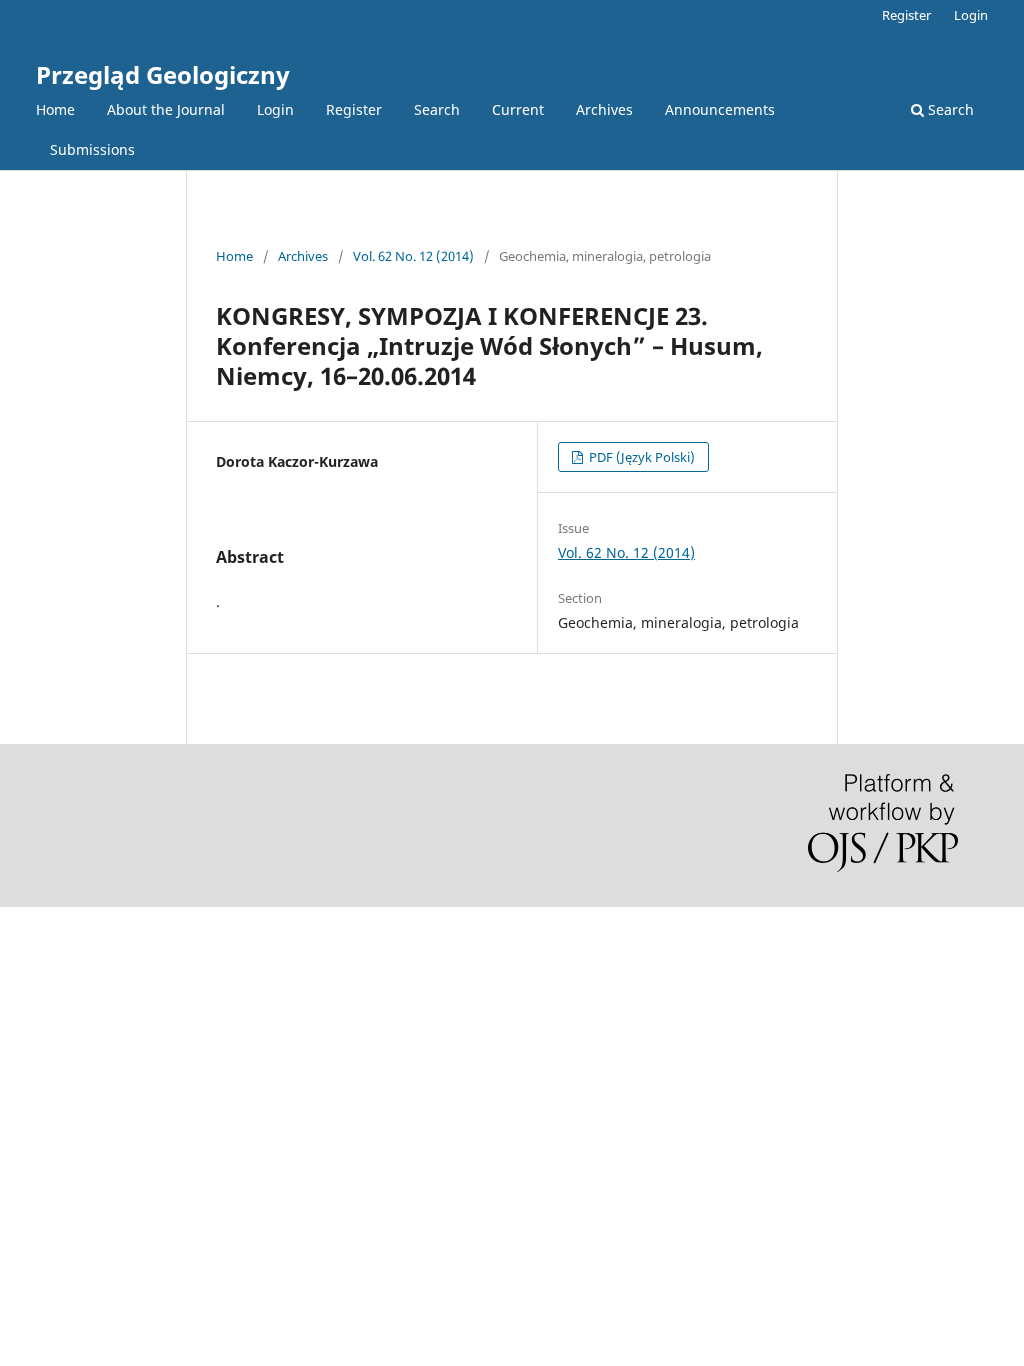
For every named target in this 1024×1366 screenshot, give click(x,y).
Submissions (92, 149)
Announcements (720, 109)
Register (354, 109)
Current (518, 109)
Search (437, 109)
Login (275, 109)
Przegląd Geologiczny (163, 74)
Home (55, 109)
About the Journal (166, 109)
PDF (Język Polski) (640, 457)
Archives (604, 109)
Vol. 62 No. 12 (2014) (413, 256)
